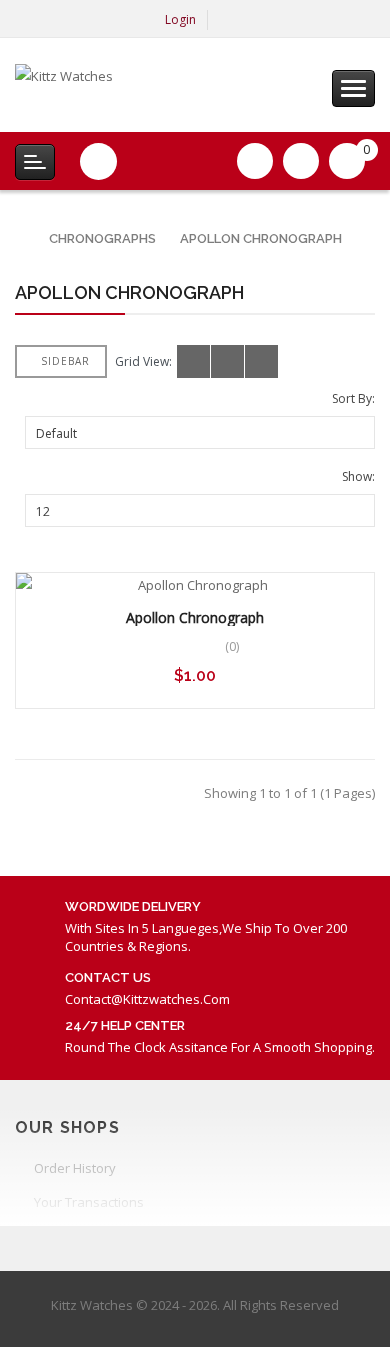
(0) (232, 646)
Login (180, 19)
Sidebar (65, 361)
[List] (227, 361)
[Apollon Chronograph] (195, 585)
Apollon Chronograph (195, 617)
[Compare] (301, 161)
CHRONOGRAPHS (102, 238)
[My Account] (228, 20)
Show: (358, 476)
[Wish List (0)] (255, 161)
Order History (75, 1168)
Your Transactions (89, 1202)
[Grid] (193, 361)
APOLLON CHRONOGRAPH (261, 238)
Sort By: (353, 398)
